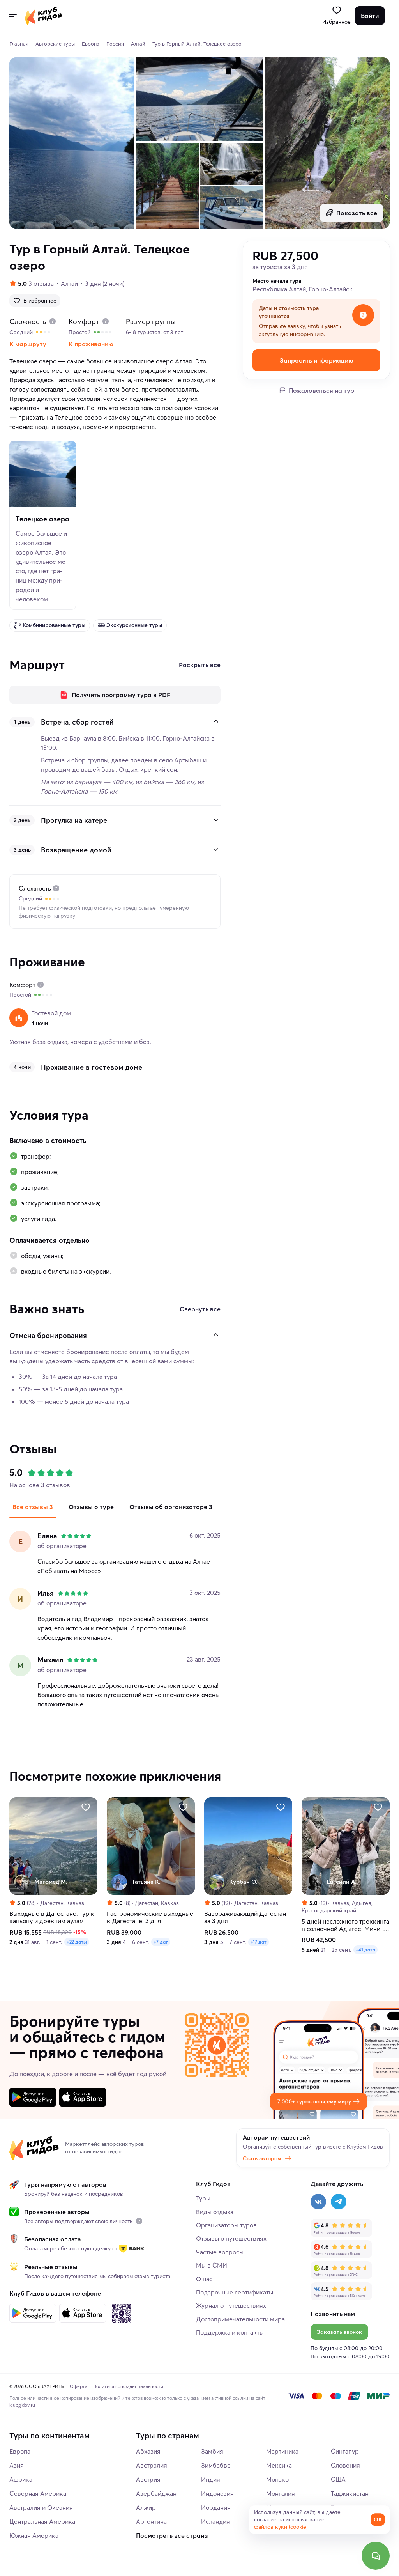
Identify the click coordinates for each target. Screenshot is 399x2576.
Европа (20, 2451)
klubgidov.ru (22, 2405)
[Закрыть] (216, 721)
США (338, 2479)
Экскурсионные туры (134, 625)
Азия (17, 2465)
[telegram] (339, 2202)
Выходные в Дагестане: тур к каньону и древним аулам (52, 1918)
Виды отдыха (215, 2212)
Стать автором (262, 2158)
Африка (21, 2479)
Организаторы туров (226, 2225)
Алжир (146, 2507)
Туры (203, 2198)
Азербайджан (156, 2493)
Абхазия (148, 2451)
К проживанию (91, 344)
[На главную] (43, 16)
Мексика (279, 2465)
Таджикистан (350, 2493)
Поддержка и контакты (230, 2332)
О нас (204, 2279)
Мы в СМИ (212, 2265)
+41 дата (365, 1950)
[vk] (318, 2202)
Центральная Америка (42, 2521)
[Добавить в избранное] (86, 1807)
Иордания (216, 2507)
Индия (211, 2479)
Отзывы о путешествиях (231, 2238)
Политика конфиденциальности (128, 2386)
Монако (277, 2479)
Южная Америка (34, 2535)
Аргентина (151, 2521)
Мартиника (282, 2451)
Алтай (69, 283)
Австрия (148, 2479)
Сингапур (345, 2451)
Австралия (152, 2465)
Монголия (281, 2493)
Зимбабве (216, 2465)
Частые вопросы (220, 2252)
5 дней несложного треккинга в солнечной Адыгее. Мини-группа (345, 1925)
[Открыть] (216, 820)
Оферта (79, 2386)
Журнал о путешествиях (231, 2305)
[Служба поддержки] (376, 2556)
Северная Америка (38, 2493)
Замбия (212, 2451)
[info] (139, 2221)
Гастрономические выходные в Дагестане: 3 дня (150, 1918)
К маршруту (28, 344)
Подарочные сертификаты (235, 2292)
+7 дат (161, 1942)
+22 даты (77, 1942)
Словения (345, 2465)
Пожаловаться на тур (321, 390)
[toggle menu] (12, 16)
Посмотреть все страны (172, 2535)
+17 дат (259, 1942)
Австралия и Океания (41, 2507)
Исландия (215, 2521)
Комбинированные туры (54, 625)
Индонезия (217, 2493)
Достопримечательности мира (240, 2319)
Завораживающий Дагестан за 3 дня (245, 1918)
